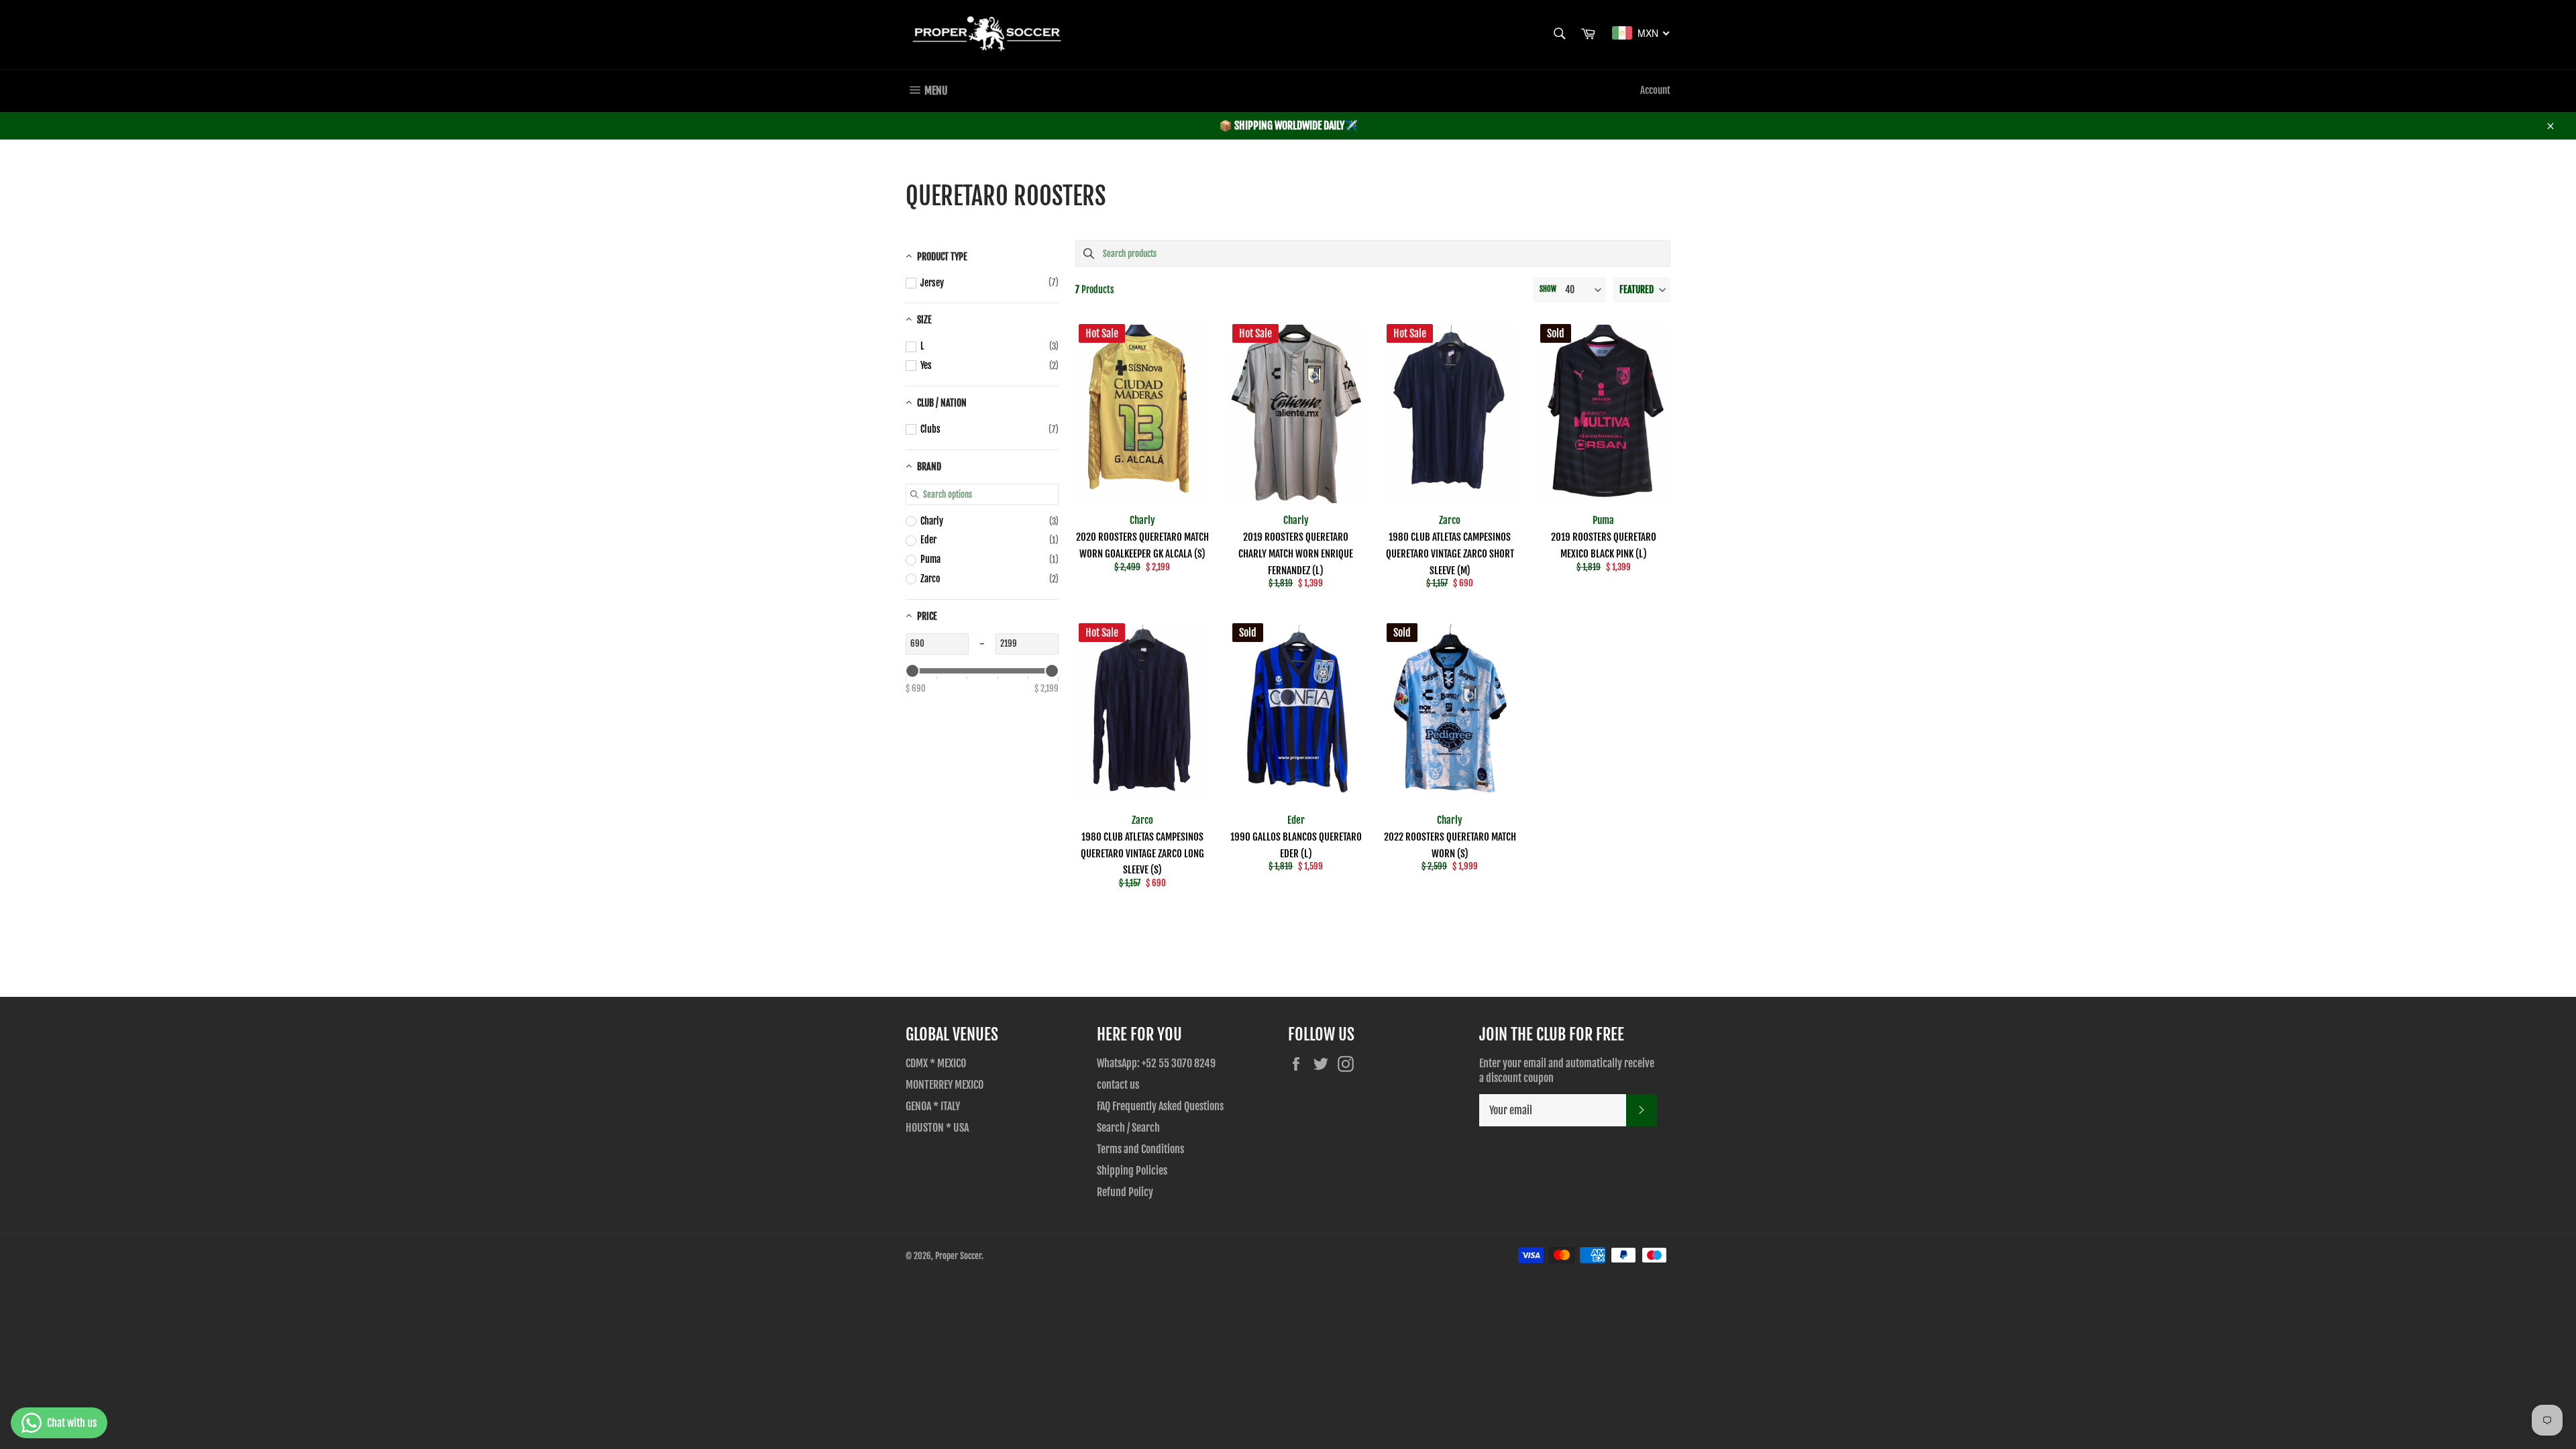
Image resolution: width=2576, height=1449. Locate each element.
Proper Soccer (958, 1256)
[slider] (912, 671)
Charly (1142, 520)
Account (1655, 90)
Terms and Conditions (1140, 1149)
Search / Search (1128, 1128)
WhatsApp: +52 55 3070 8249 (1156, 1063)
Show (1548, 289)
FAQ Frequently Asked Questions (1160, 1106)
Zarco (1450, 520)
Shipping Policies (1132, 1171)
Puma (1603, 520)
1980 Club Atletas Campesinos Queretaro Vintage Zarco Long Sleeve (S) (1142, 854)
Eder (1296, 820)
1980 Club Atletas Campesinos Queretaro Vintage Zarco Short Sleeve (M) (1450, 554)
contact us (1118, 1085)
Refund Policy (1125, 1192)
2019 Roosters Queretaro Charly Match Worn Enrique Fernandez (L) (1296, 554)
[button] (1642, 290)
